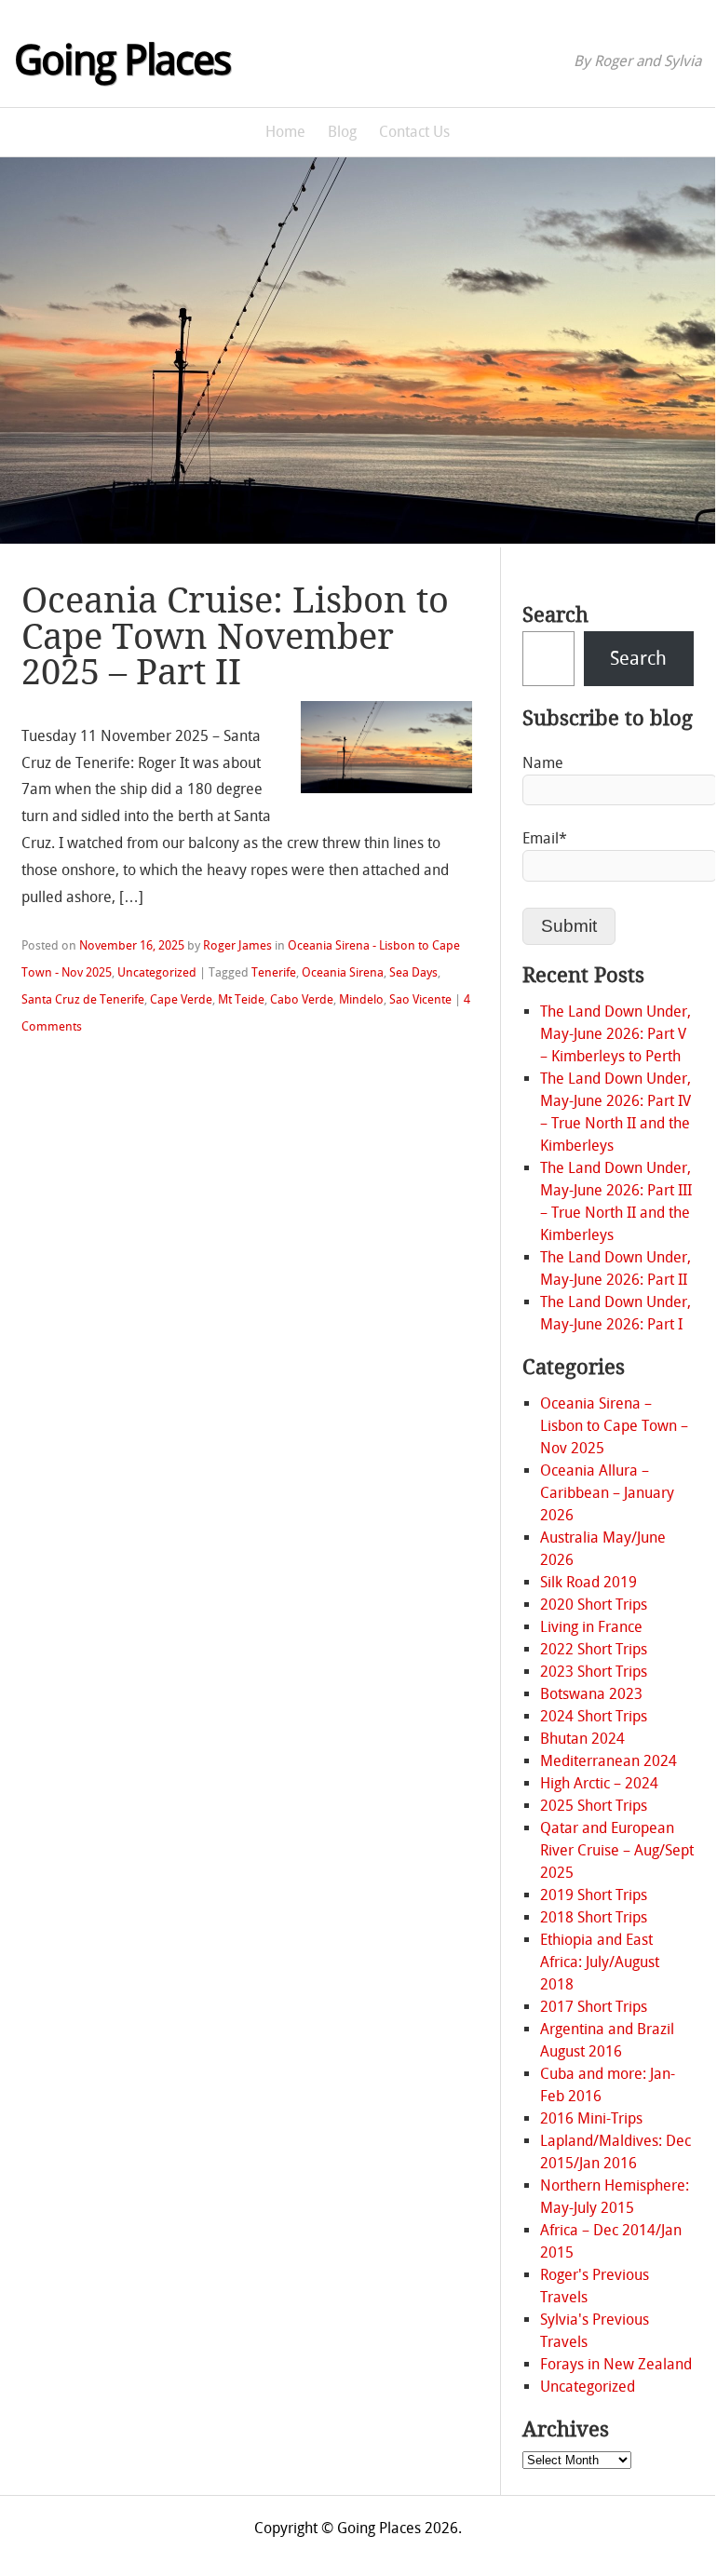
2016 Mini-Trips (591, 2118)
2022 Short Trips (594, 1649)
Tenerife (274, 972)
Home (285, 132)
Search (555, 615)
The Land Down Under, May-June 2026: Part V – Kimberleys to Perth (616, 1034)
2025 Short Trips (594, 1806)
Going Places (122, 61)
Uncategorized (157, 972)
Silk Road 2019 (588, 1582)
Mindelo (361, 999)
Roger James (237, 945)
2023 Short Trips (594, 1672)
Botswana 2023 (591, 1694)
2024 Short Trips (594, 1716)
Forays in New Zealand (616, 2364)
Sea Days (413, 972)
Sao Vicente (420, 999)
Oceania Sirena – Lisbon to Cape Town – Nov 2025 (614, 1426)
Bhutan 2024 (582, 1739)
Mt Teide (241, 999)
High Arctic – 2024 (599, 1783)
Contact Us (414, 132)
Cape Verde (181, 999)
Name (543, 763)
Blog (342, 132)
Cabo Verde (302, 999)
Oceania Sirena (343, 972)
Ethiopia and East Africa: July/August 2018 (600, 1962)
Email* (545, 838)
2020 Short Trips (594, 1605)
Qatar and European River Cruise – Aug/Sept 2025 (617, 1850)
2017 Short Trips (594, 2007)
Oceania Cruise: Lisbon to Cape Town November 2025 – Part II (235, 636)
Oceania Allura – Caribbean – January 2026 (607, 1493)
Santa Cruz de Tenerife (83, 999)
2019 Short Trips (594, 1895)
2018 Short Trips (594, 1917)
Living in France (591, 1627)
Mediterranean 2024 (609, 1761)
